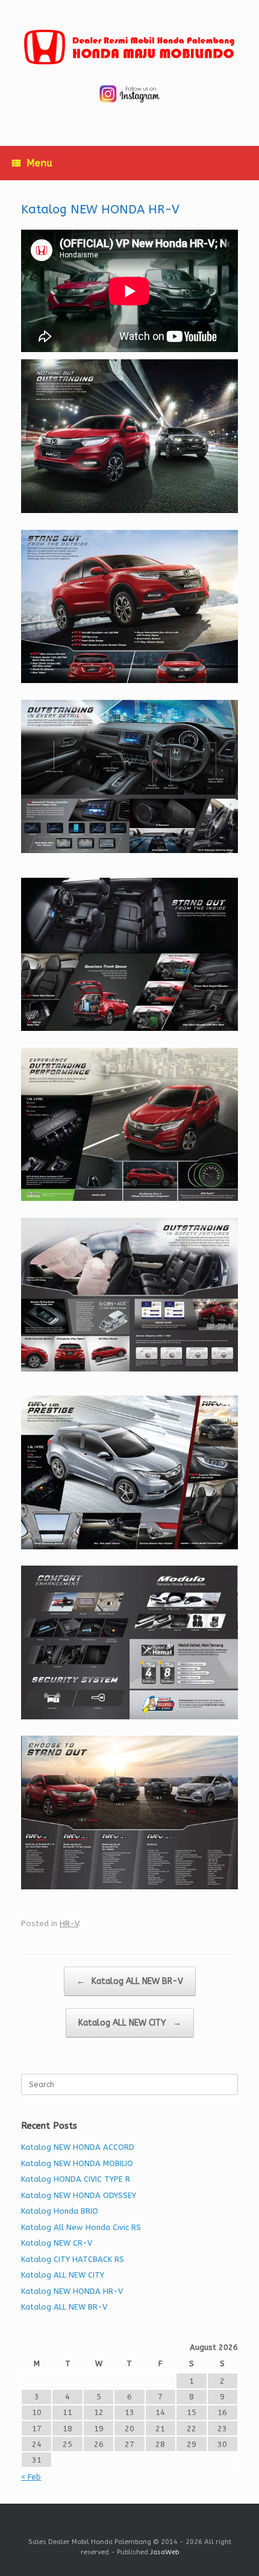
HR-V (69, 1923)
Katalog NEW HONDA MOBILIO (77, 2163)
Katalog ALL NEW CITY (130, 2023)
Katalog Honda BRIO (60, 2211)
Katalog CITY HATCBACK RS (73, 2259)
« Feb (31, 2477)
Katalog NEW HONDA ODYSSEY (79, 2195)
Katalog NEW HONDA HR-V (72, 2291)
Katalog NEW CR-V (57, 2243)
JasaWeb (164, 2552)
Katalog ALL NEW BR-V (130, 1981)
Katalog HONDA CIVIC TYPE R (76, 2179)
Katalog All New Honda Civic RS (81, 2227)
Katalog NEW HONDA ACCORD (78, 2147)
